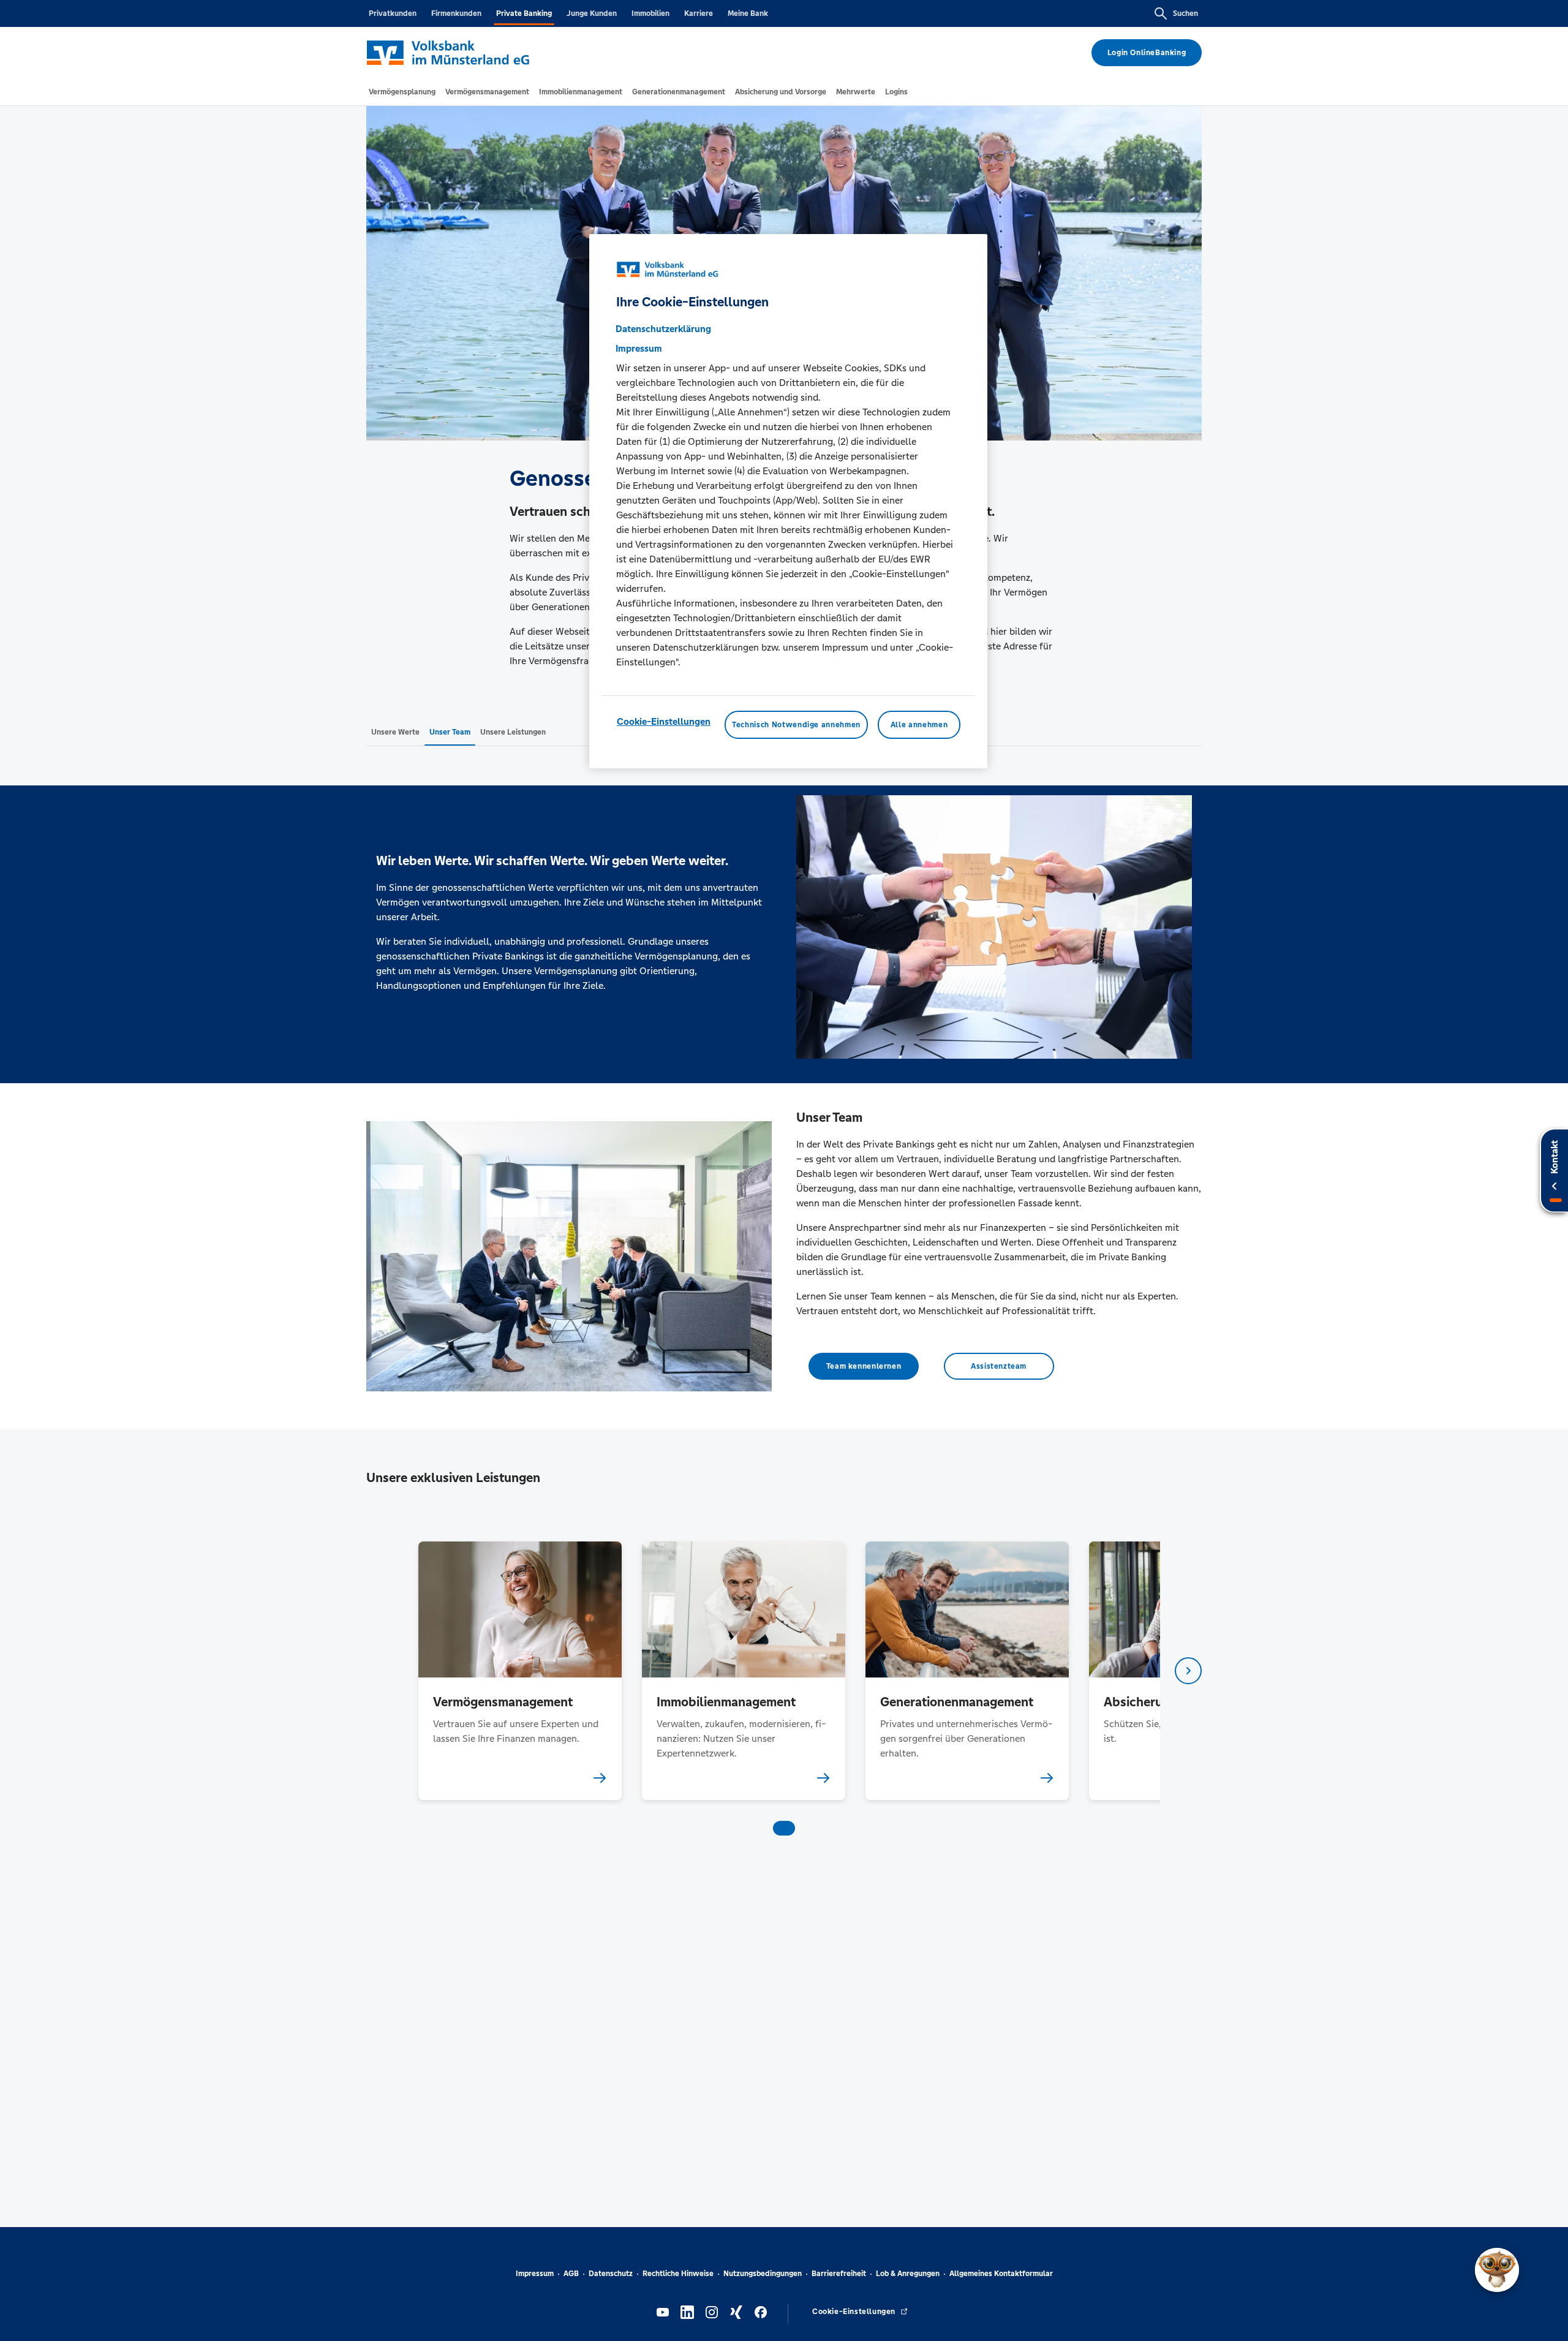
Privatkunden (393, 13)
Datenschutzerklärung (663, 329)
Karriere (699, 13)
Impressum (535, 2274)
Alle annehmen (919, 725)
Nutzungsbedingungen (763, 2274)
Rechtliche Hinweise (678, 2274)
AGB (571, 2274)
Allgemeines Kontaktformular (1001, 2274)
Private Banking (524, 13)
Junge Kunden (592, 13)
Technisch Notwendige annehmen (796, 725)
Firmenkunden (456, 13)
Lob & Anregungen (908, 2274)
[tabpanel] (520, 1670)
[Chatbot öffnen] (1497, 2270)
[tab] (402, 92)
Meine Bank (748, 13)
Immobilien (650, 13)
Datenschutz (611, 2274)
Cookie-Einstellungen (664, 721)
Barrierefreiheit (839, 2274)
